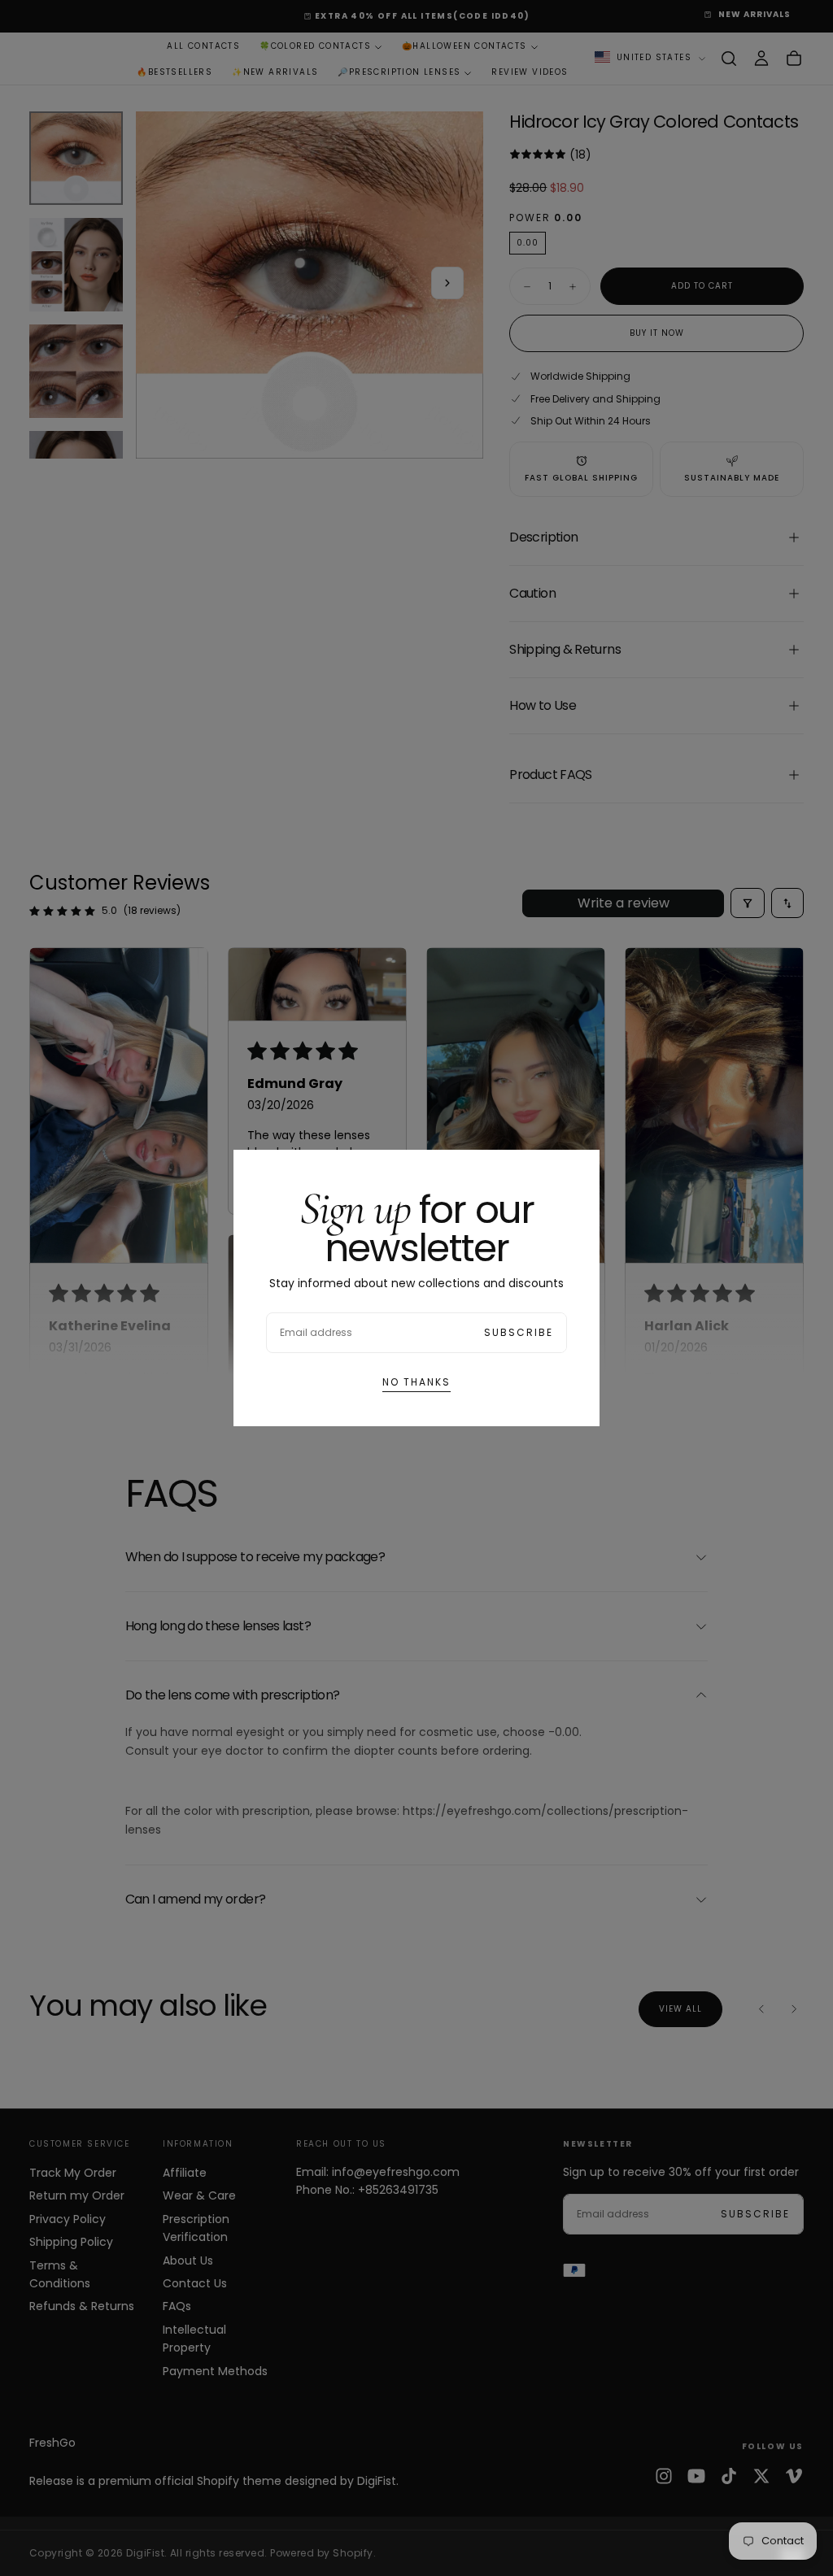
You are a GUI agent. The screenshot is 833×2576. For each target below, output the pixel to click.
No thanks (416, 1382)
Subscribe (519, 1332)
